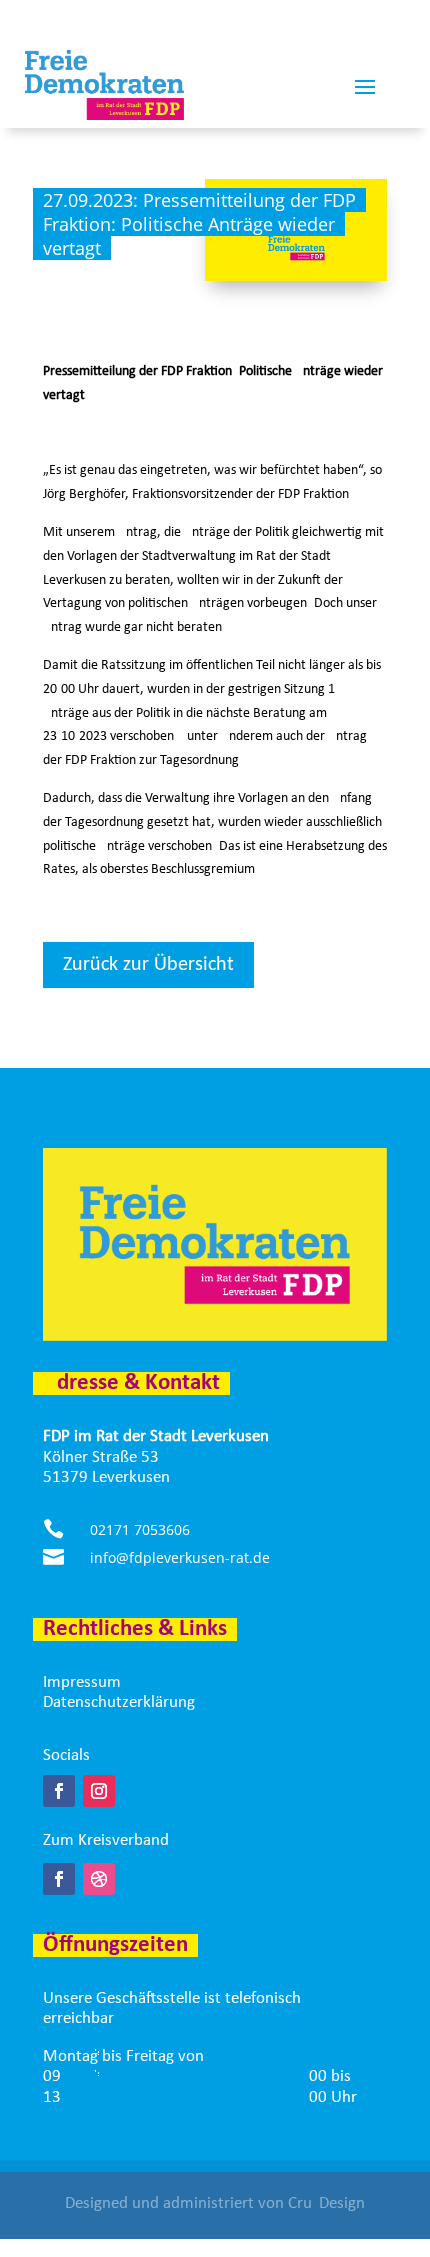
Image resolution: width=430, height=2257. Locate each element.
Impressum (82, 1682)
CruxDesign (326, 2203)
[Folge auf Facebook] (59, 1791)
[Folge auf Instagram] (99, 1791)
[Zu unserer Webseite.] (99, 1879)
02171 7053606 (140, 1529)
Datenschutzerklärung (119, 1702)
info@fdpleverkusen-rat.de (180, 1557)
